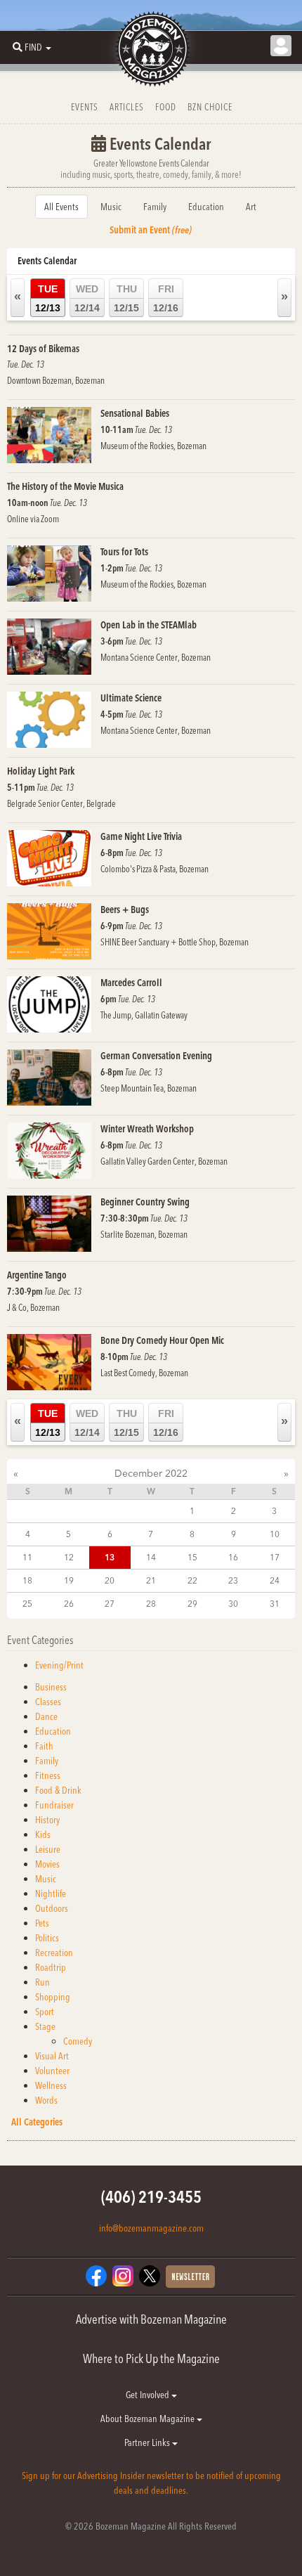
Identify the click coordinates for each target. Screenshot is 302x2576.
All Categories (37, 2122)
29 (192, 1604)
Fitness (48, 1775)
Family (155, 207)
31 (275, 1604)
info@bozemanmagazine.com (151, 2228)
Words (46, 2100)
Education (206, 207)
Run (42, 1982)
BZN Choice (210, 107)
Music (111, 207)
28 (151, 1604)
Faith (44, 1746)
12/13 (48, 298)
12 (69, 1557)
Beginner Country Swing (145, 1202)
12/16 (166, 298)
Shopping (53, 1997)
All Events (61, 207)
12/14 (87, 298)
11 (27, 1557)
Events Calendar (47, 261)
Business (51, 1687)
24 (275, 1580)
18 (27, 1580)
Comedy (78, 2041)
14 (151, 1557)
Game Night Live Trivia (141, 836)
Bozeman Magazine (151, 49)
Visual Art (52, 2056)
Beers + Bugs (125, 910)
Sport (45, 2012)
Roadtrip (51, 1967)
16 (233, 1557)
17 (275, 1557)
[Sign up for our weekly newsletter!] (190, 2276)
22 (192, 1580)
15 (192, 1557)
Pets (42, 1923)
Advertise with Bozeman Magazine (151, 2319)
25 (27, 1604)
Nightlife (51, 1894)
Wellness (51, 2085)
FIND (33, 47)
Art (251, 207)
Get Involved (149, 2395)
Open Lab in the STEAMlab (149, 625)
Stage (45, 2026)
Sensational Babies (135, 413)
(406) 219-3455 (151, 2197)
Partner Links (148, 2442)
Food (166, 107)
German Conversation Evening (156, 1056)
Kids (43, 1834)
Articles (127, 107)
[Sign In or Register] (281, 46)
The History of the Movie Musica (65, 486)
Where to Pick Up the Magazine (151, 2358)
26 (69, 1604)
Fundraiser (54, 1805)
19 (69, 1580)
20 (110, 1580)
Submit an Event (151, 230)
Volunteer (52, 2071)
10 (275, 1534)
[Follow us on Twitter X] (150, 2275)
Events (85, 107)
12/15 (126, 298)
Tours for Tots (124, 552)
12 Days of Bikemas (43, 349)
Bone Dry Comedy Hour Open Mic (162, 1340)
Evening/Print (59, 1665)
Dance (46, 1716)
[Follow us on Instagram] (123, 2275)
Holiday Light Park (41, 771)
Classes (48, 1702)
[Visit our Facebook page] (96, 2275)
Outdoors (52, 1908)
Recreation (54, 1953)
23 (233, 1580)
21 (151, 1580)
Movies (47, 1864)
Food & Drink (58, 1790)
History (47, 1820)
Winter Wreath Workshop (147, 1129)
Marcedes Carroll (131, 983)
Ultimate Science (131, 698)
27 (110, 1604)
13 (110, 1557)
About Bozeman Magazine (149, 2419)
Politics (47, 1938)
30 (233, 1604)
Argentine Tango (37, 1275)
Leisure (48, 1849)
